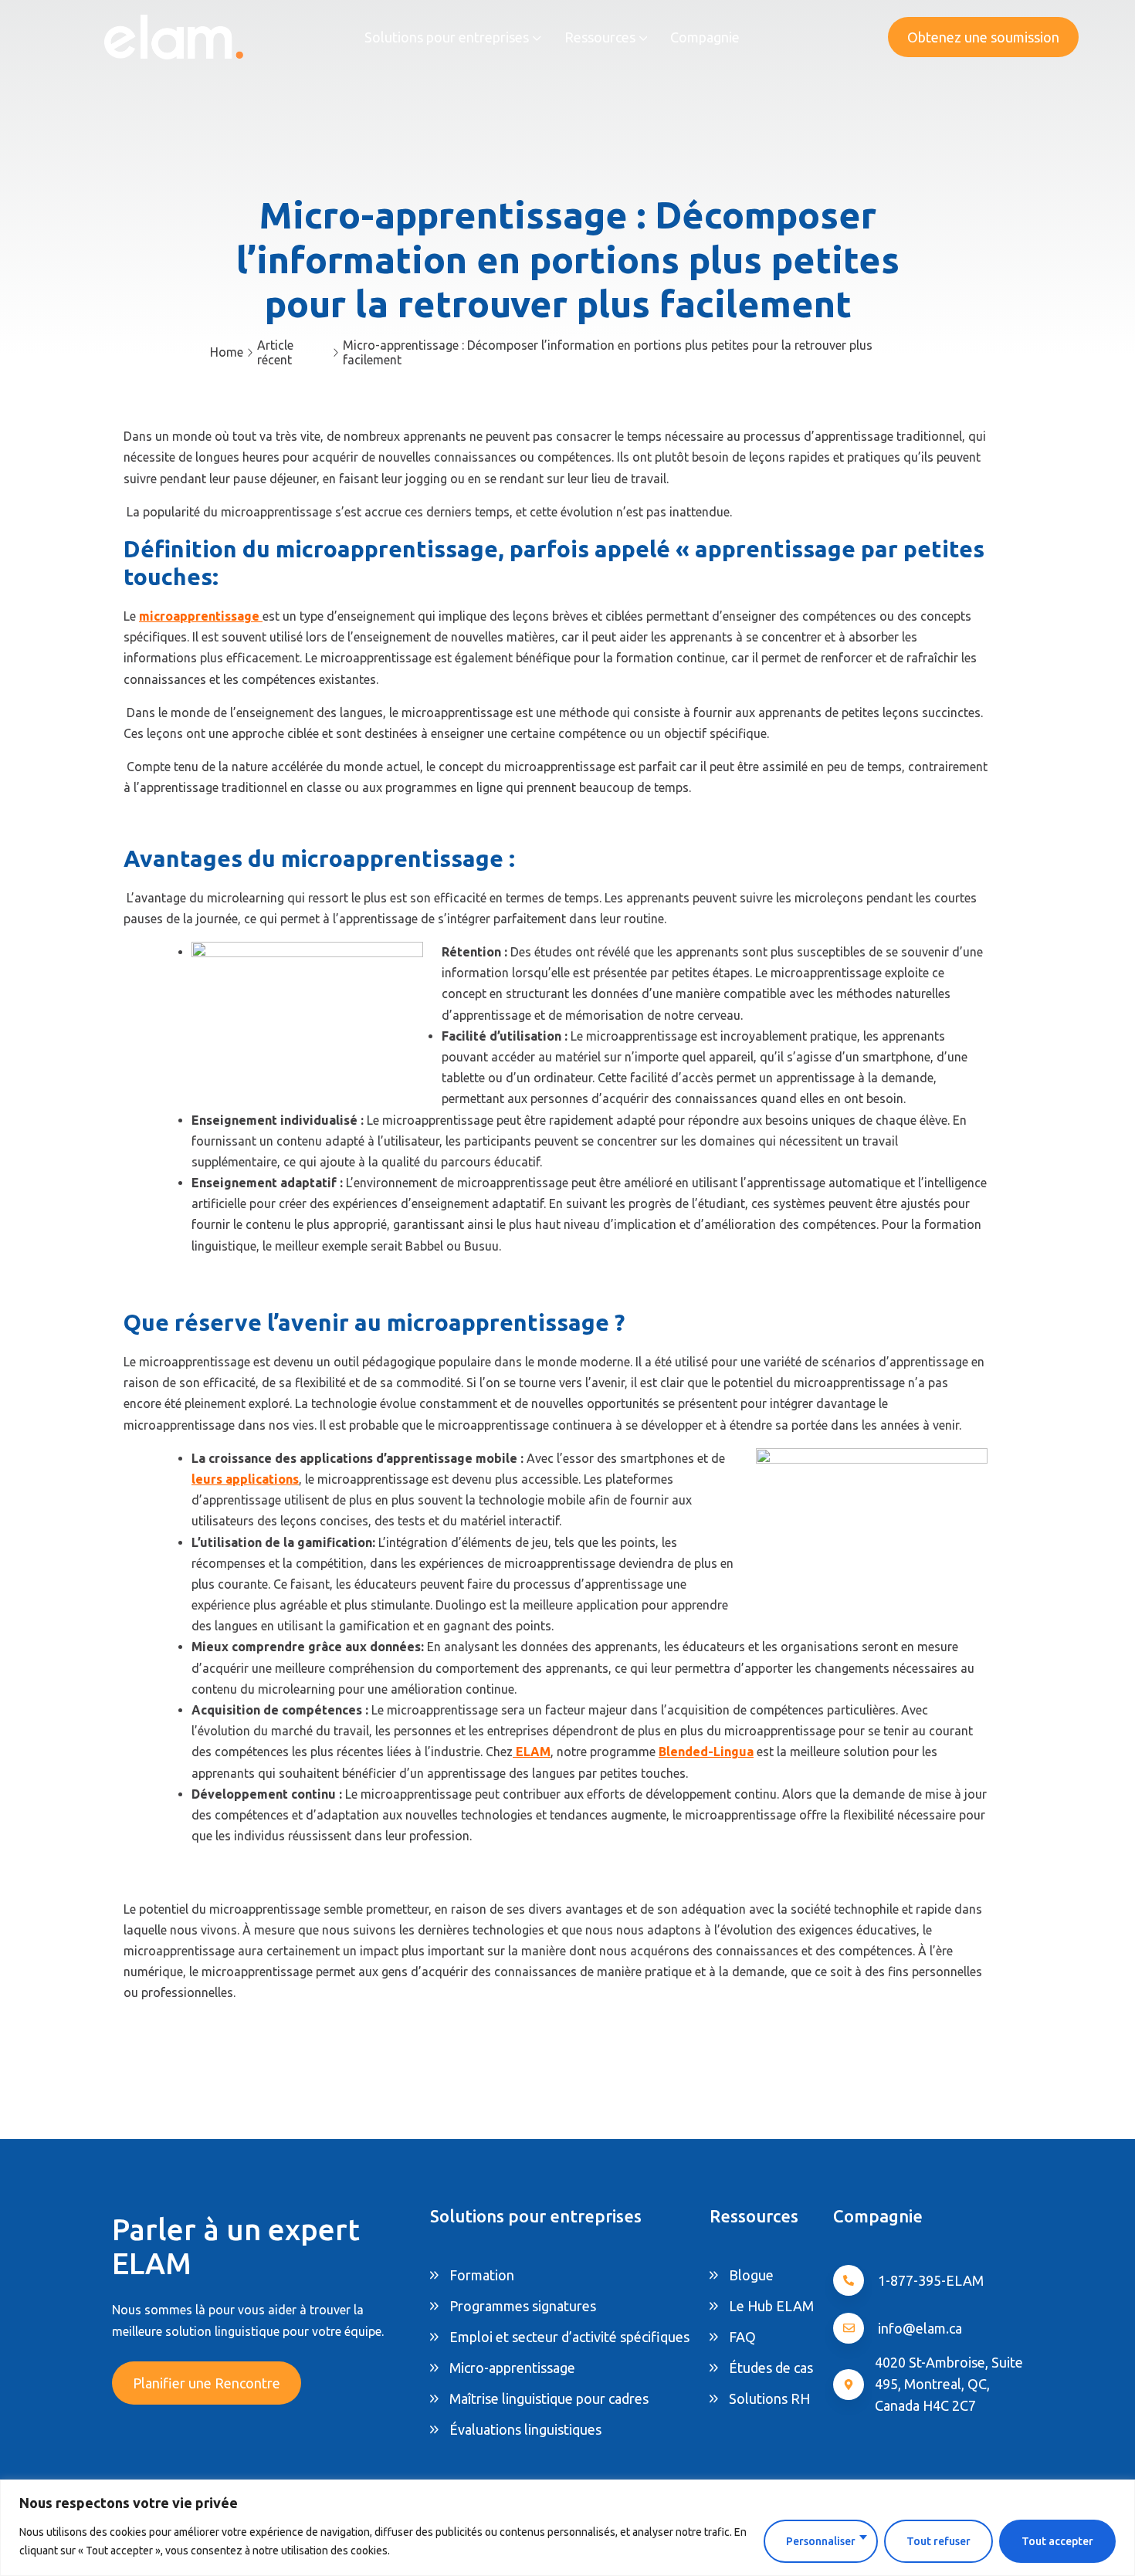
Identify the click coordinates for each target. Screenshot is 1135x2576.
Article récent (275, 352)
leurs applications (245, 1479)
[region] (567, 2528)
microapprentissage (199, 616)
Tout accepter (1057, 2541)
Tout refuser (938, 2541)
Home (227, 352)
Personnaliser (821, 2541)
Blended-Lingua (706, 1752)
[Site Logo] (174, 37)
